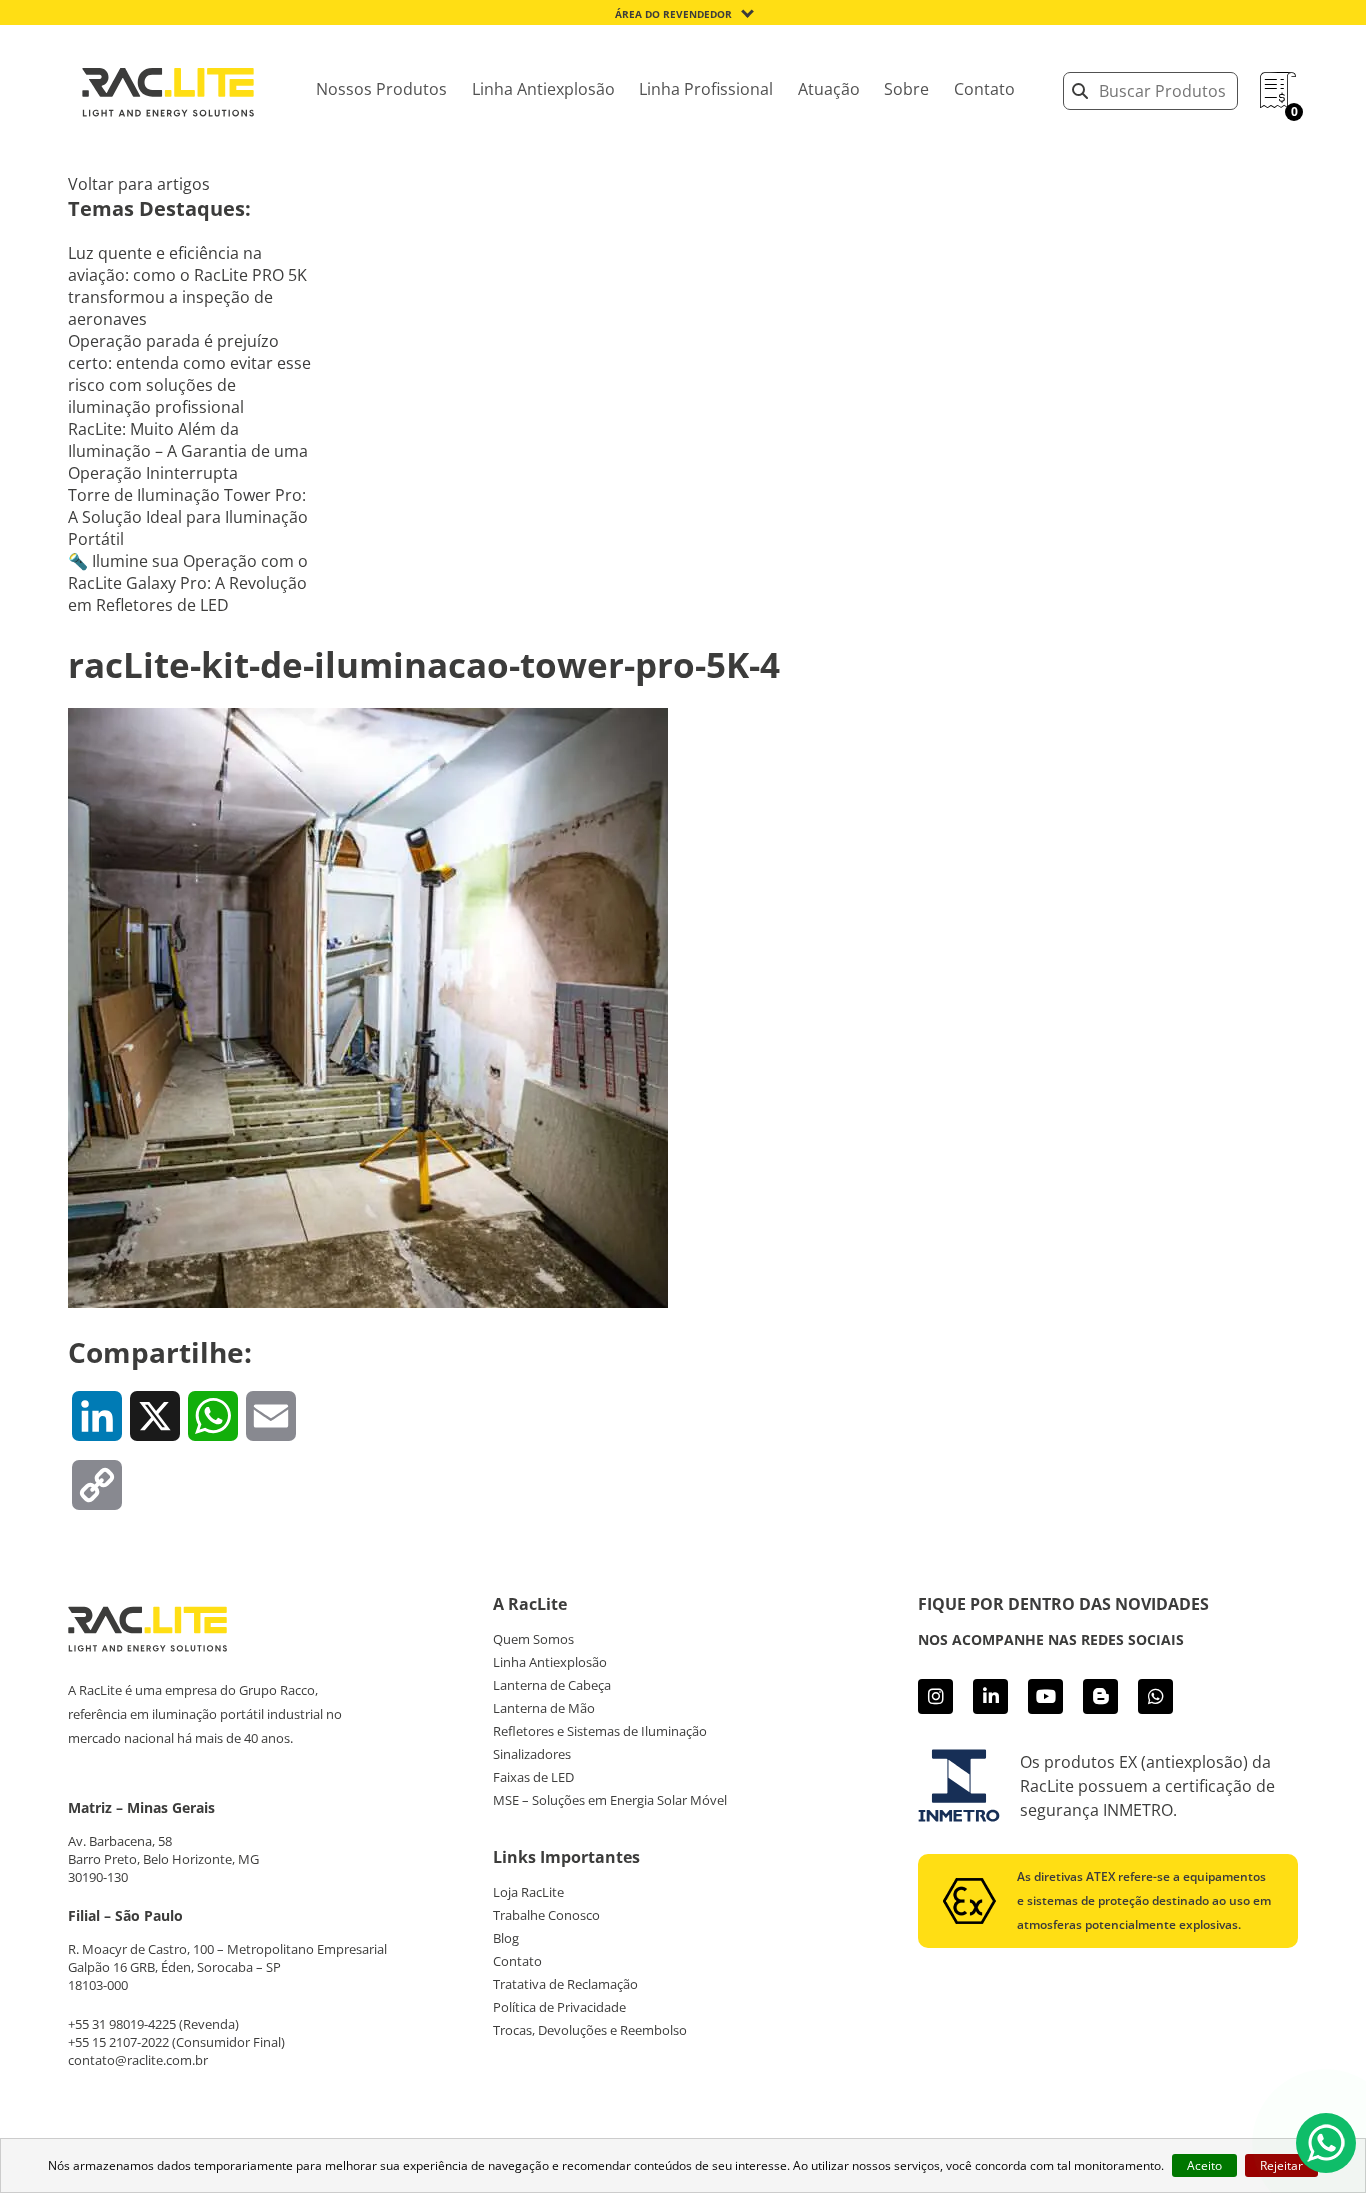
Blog (506, 1938)
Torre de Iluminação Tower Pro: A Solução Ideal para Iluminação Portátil (188, 517)
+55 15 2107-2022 (118, 2042)
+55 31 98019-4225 (122, 2024)
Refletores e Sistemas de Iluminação (600, 1731)
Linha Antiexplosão (543, 89)
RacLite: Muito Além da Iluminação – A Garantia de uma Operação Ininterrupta (188, 451)
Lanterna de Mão (544, 1708)
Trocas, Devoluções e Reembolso (590, 2030)
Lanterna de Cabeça (552, 1685)
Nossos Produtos (381, 89)
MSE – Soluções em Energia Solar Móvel (610, 1800)
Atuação (829, 89)
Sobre (906, 89)
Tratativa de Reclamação (565, 1984)
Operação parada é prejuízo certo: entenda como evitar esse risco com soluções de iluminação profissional (189, 374)
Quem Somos (533, 1639)
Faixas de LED (533, 1777)
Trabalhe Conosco (546, 1915)
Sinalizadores (532, 1754)
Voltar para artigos (139, 184)
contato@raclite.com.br (138, 2060)
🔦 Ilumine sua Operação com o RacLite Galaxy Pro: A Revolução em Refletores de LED (188, 583)
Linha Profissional (706, 89)
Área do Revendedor (673, 14)
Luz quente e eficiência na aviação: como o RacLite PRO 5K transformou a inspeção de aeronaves (187, 286)
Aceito (1204, 2165)
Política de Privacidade (559, 2007)
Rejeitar (1281, 2165)
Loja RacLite (528, 1892)
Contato (984, 89)
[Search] (1080, 91)
